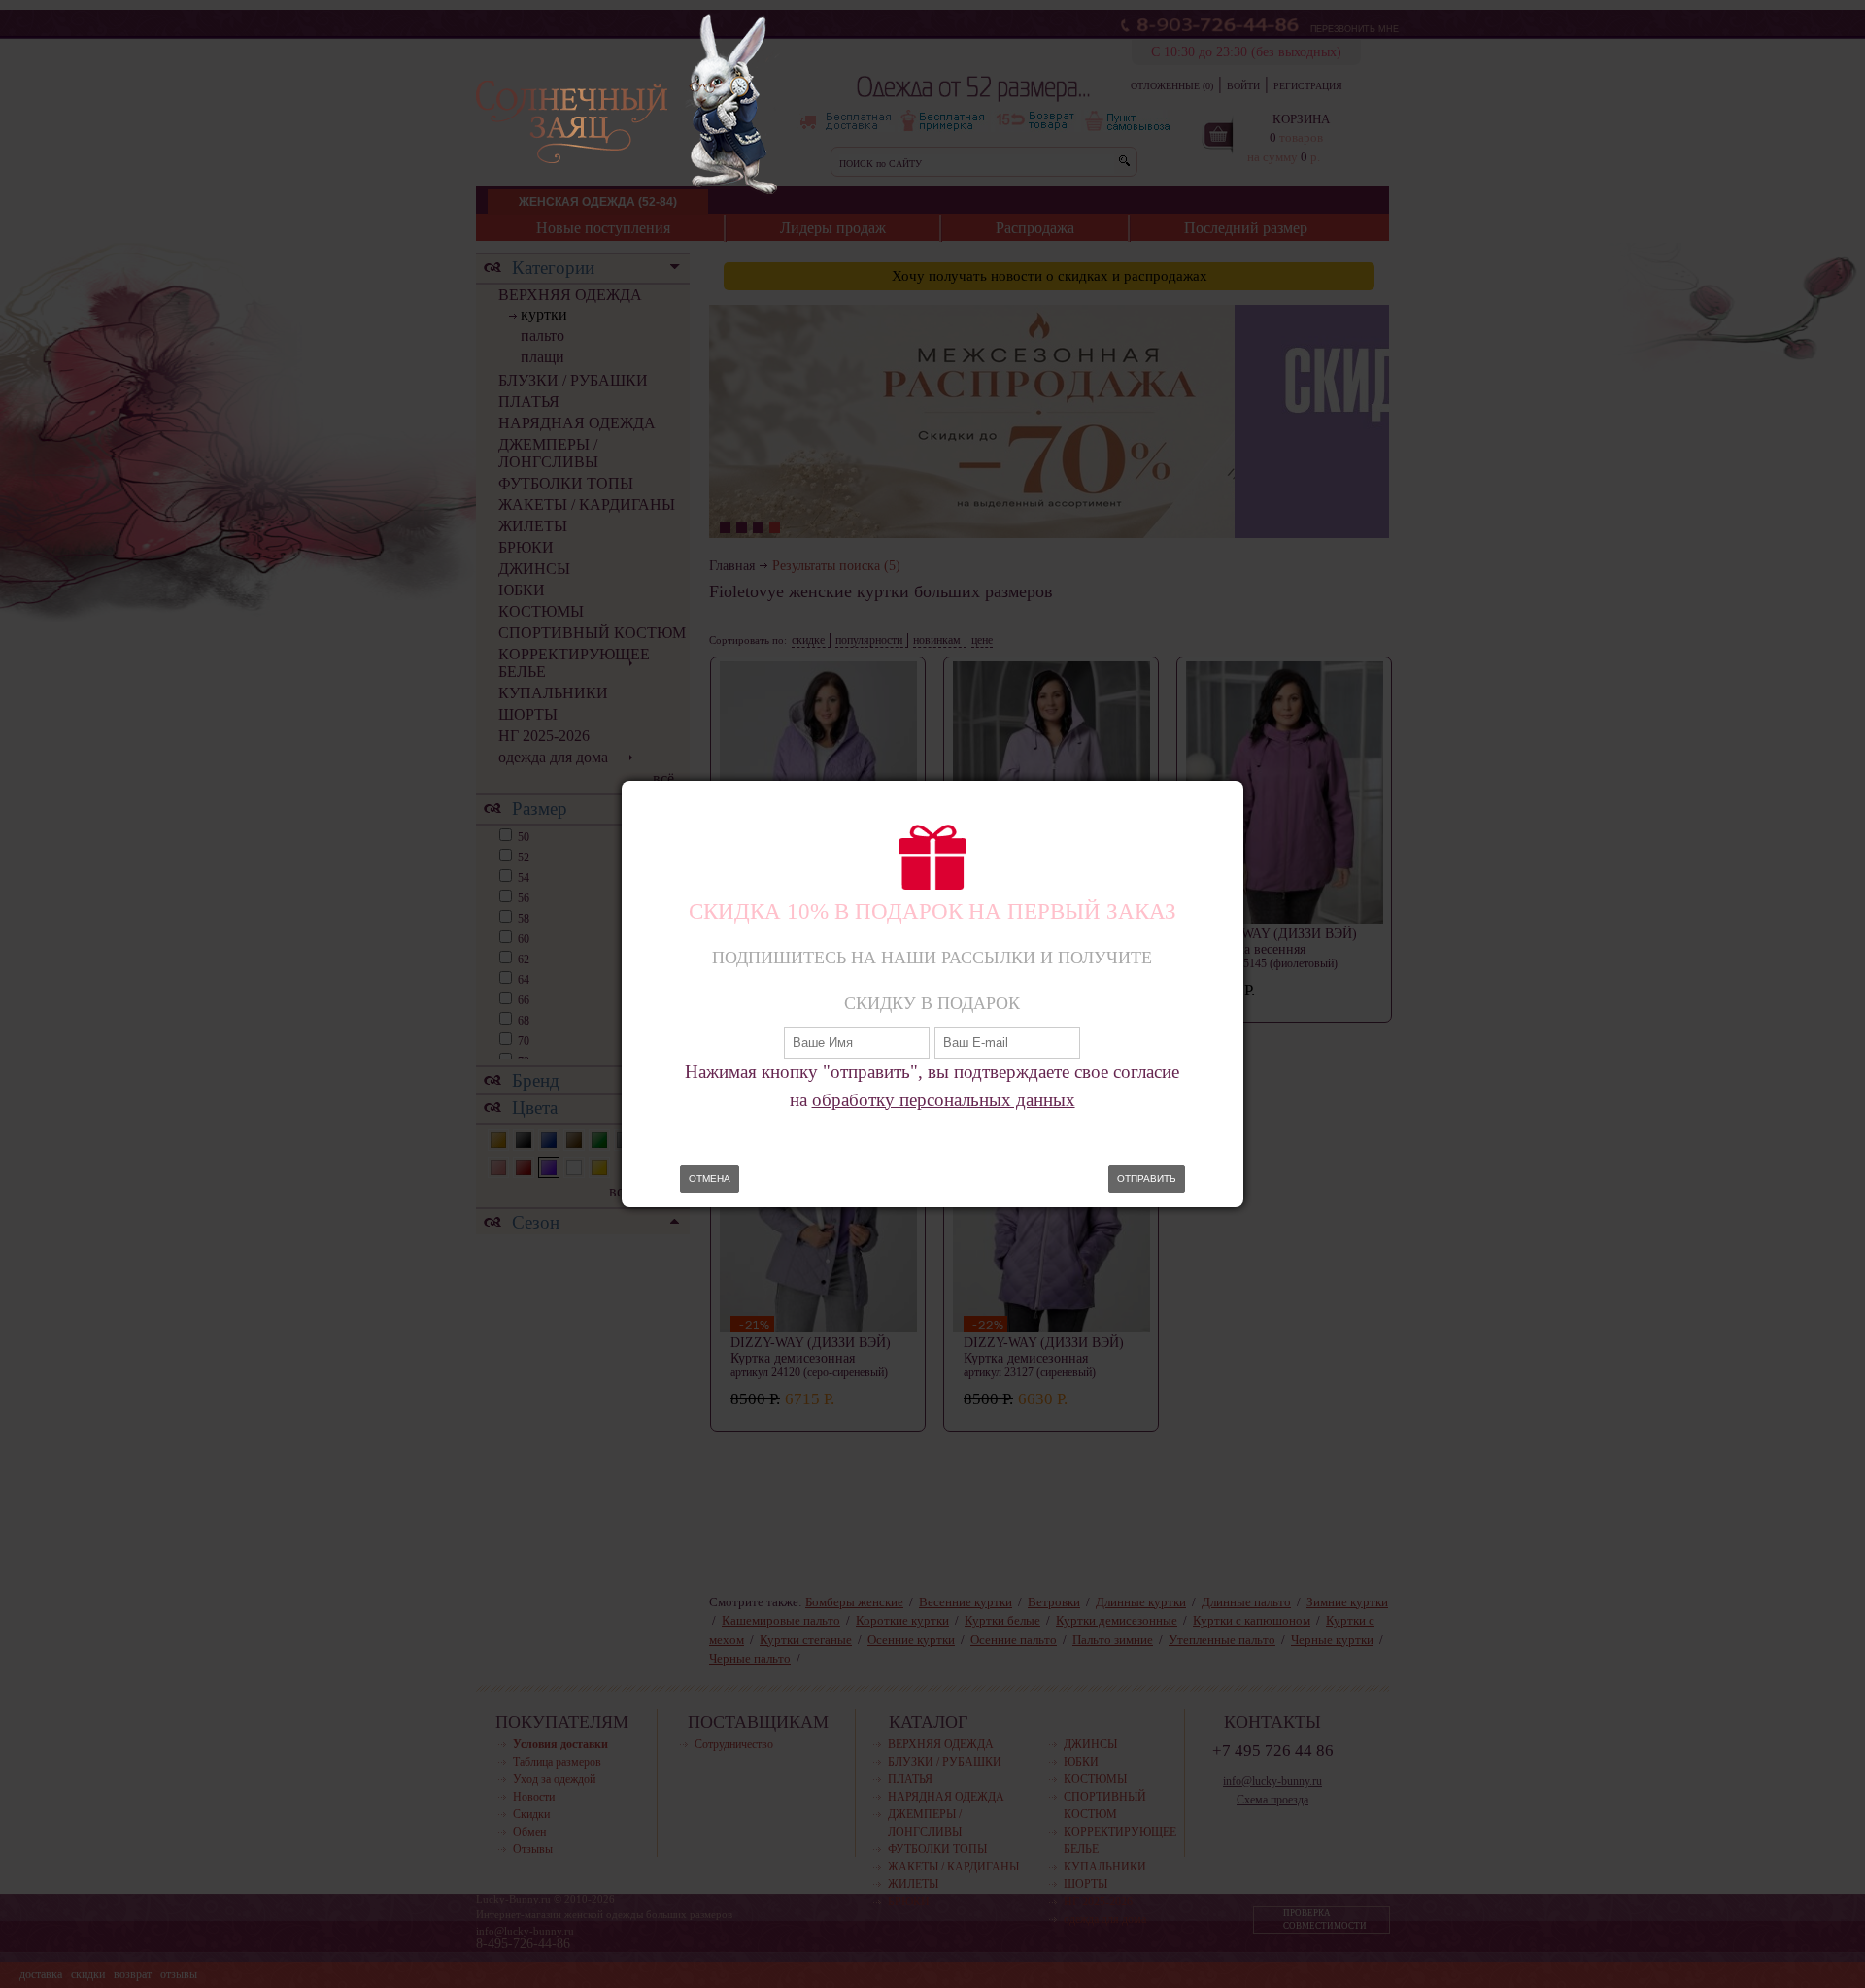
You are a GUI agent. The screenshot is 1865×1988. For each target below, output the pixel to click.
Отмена (710, 1179)
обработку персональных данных (944, 1100)
